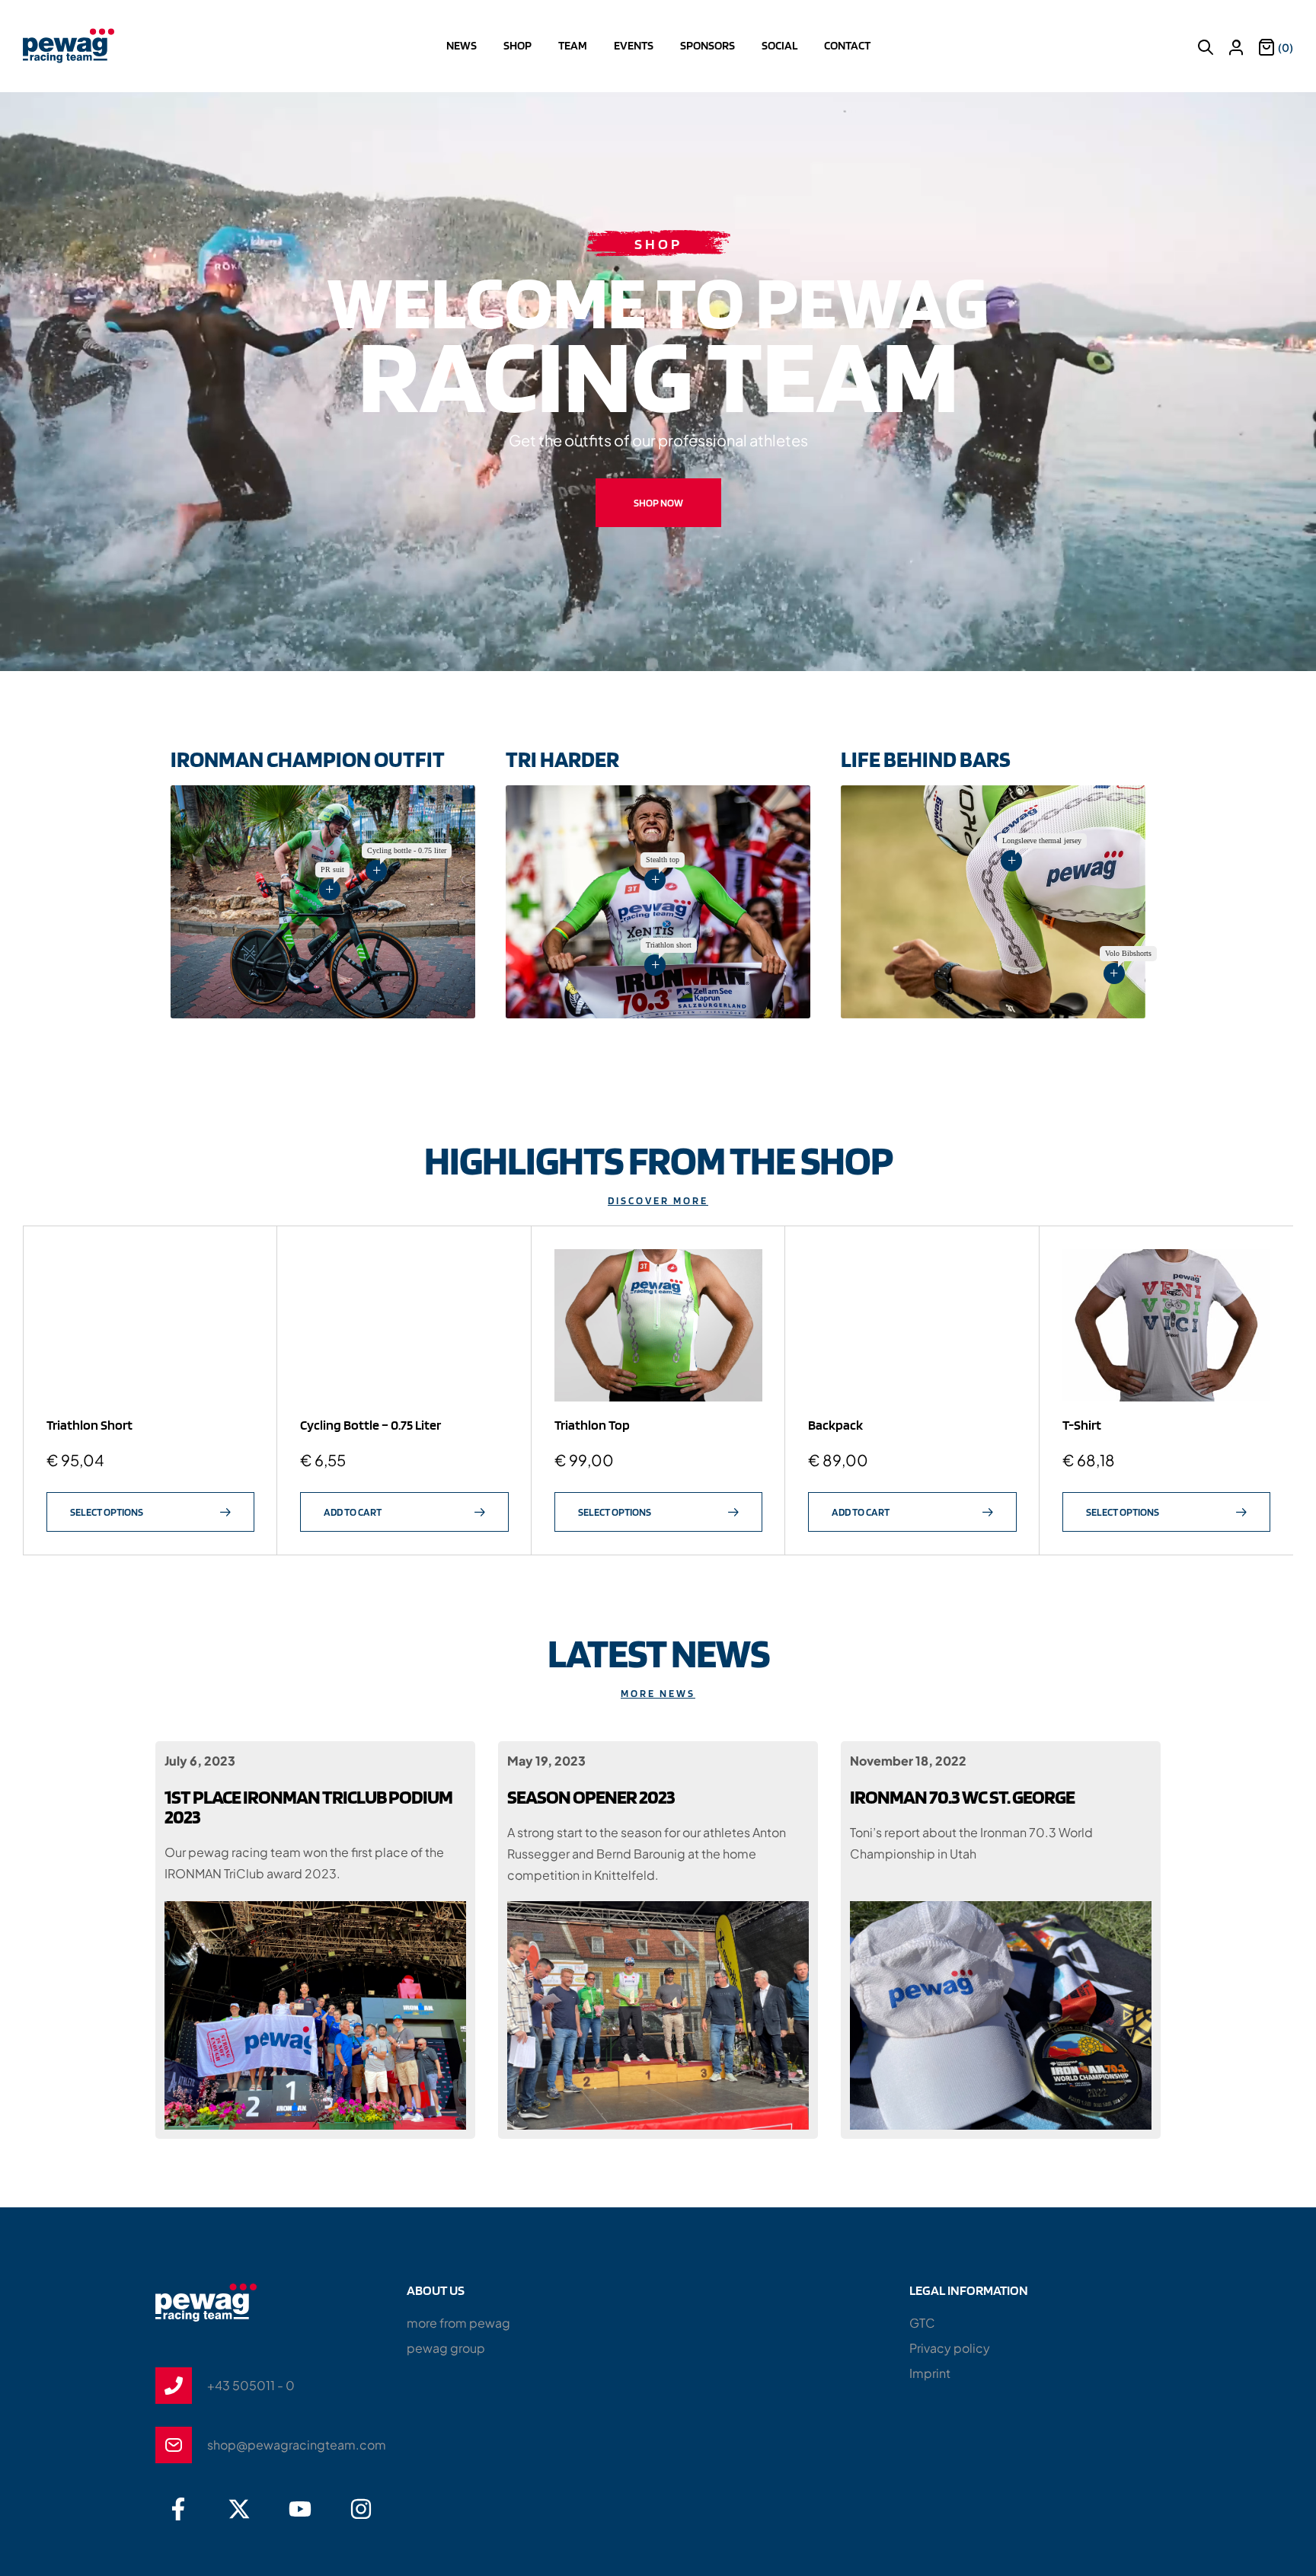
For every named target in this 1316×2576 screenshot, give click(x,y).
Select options (107, 1512)
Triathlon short (89, 1425)
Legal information (969, 2290)
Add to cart (353, 1512)
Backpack (835, 1425)
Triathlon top (592, 1425)
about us (436, 2290)
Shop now (658, 503)
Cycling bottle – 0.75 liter (371, 1425)
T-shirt (1082, 1425)
